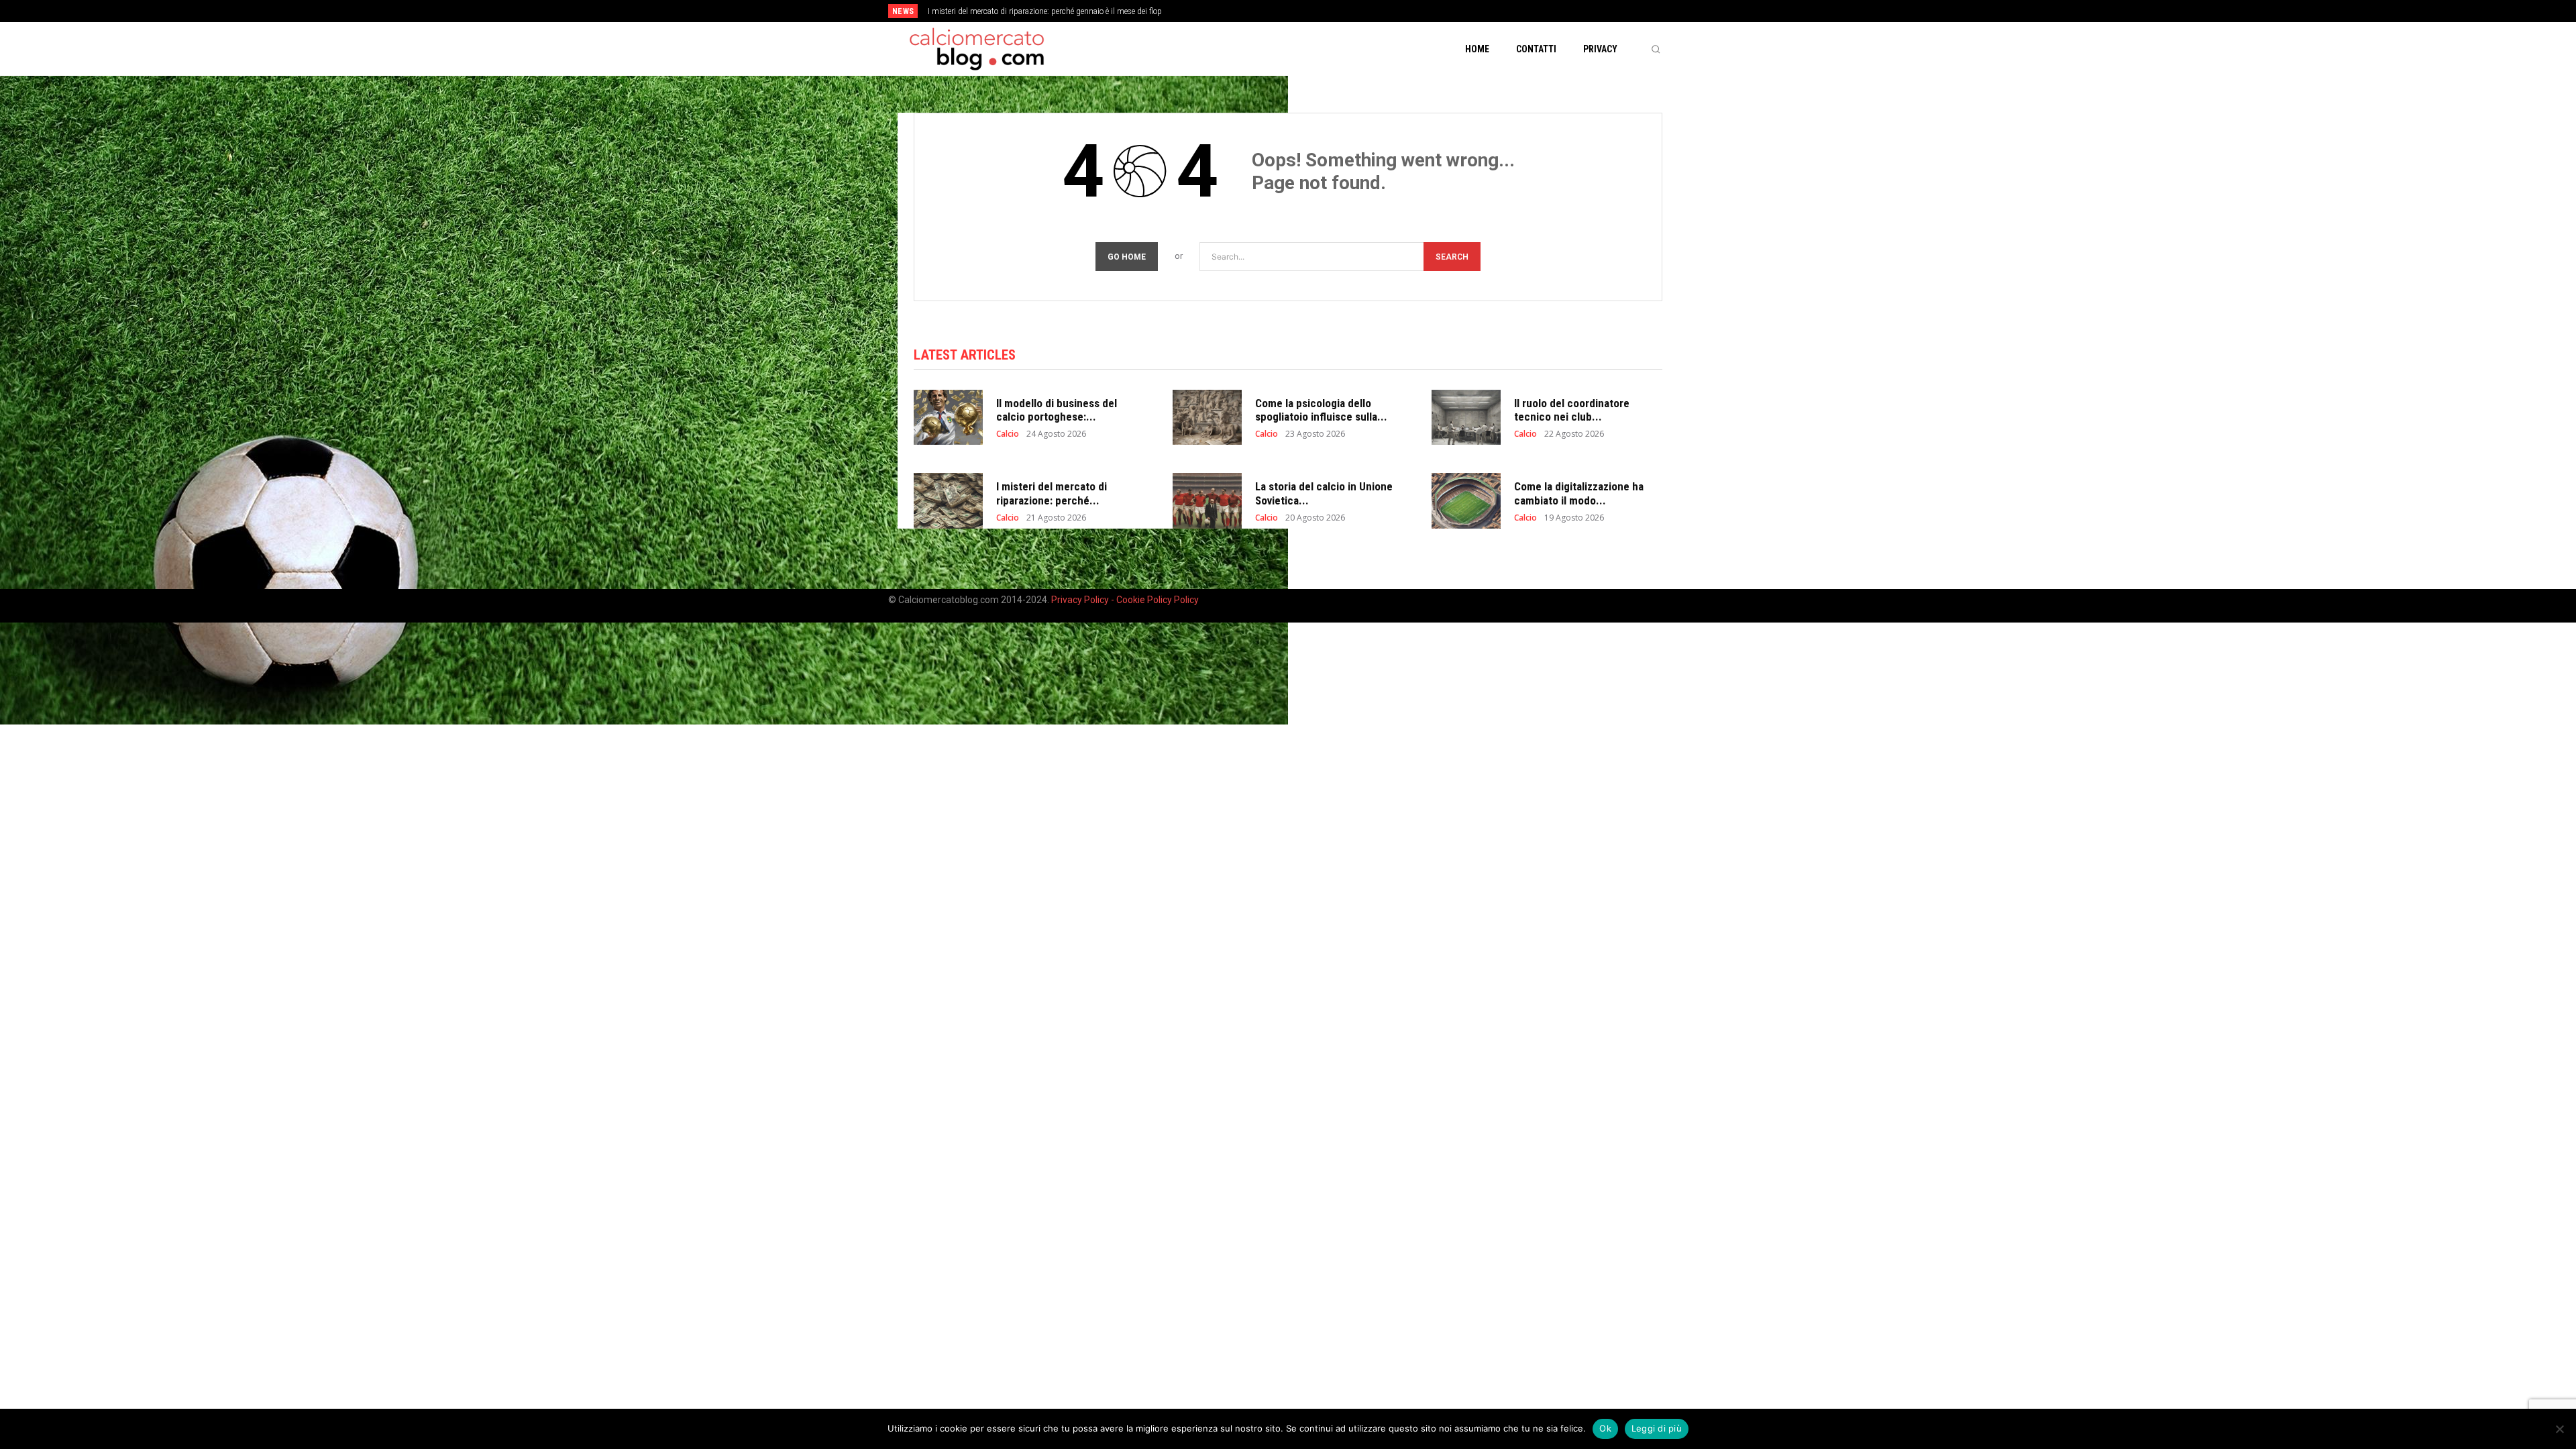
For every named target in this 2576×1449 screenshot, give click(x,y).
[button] (1656, 49)
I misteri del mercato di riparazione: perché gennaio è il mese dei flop (1045, 11)
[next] (1333, 11)
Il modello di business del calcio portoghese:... (1057, 410)
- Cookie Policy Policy (1155, 600)
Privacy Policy (1081, 600)
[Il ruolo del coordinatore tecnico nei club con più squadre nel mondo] (1466, 418)
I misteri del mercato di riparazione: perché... (1052, 493)
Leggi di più (1657, 1428)
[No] (2559, 1429)
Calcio (1008, 434)
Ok (1605, 1428)
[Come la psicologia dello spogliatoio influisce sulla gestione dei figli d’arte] (1207, 418)
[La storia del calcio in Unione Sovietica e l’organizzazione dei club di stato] (1207, 501)
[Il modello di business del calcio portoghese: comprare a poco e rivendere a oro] (948, 418)
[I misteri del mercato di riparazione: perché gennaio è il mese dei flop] (948, 501)
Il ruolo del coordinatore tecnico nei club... (1572, 410)
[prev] (1311, 11)
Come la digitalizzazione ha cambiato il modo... (1579, 493)
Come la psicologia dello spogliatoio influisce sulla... (1321, 410)
